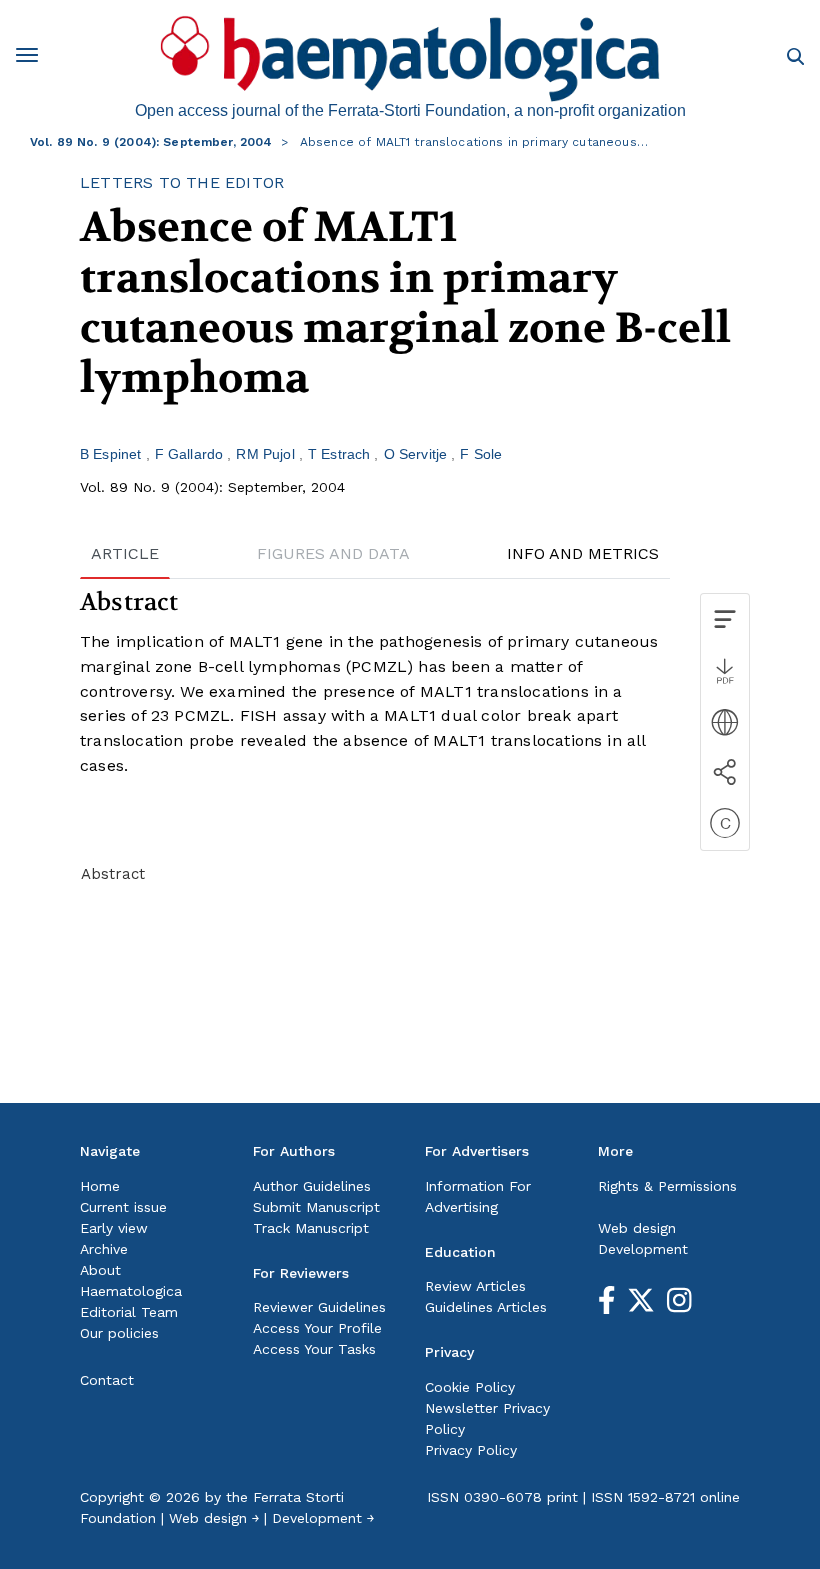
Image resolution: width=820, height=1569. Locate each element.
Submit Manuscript (316, 1207)
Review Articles (475, 1286)
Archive (104, 1249)
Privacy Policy (471, 1450)
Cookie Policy (470, 1387)
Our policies (119, 1333)
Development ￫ (323, 1518)
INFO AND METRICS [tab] (583, 553)
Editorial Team (129, 1312)
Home (100, 1186)
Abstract (113, 874)
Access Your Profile (317, 1328)
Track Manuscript (311, 1228)
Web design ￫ (214, 1518)
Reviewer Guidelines (319, 1307)
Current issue (123, 1207)
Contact (107, 1380)
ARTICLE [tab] (125, 553)
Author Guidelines (312, 1186)
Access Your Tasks (314, 1349)
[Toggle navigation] (34, 58)
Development (643, 1249)
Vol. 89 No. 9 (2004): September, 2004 (151, 142)
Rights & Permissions (667, 1186)
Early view (114, 1228)
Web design (637, 1228)
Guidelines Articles (486, 1307)
